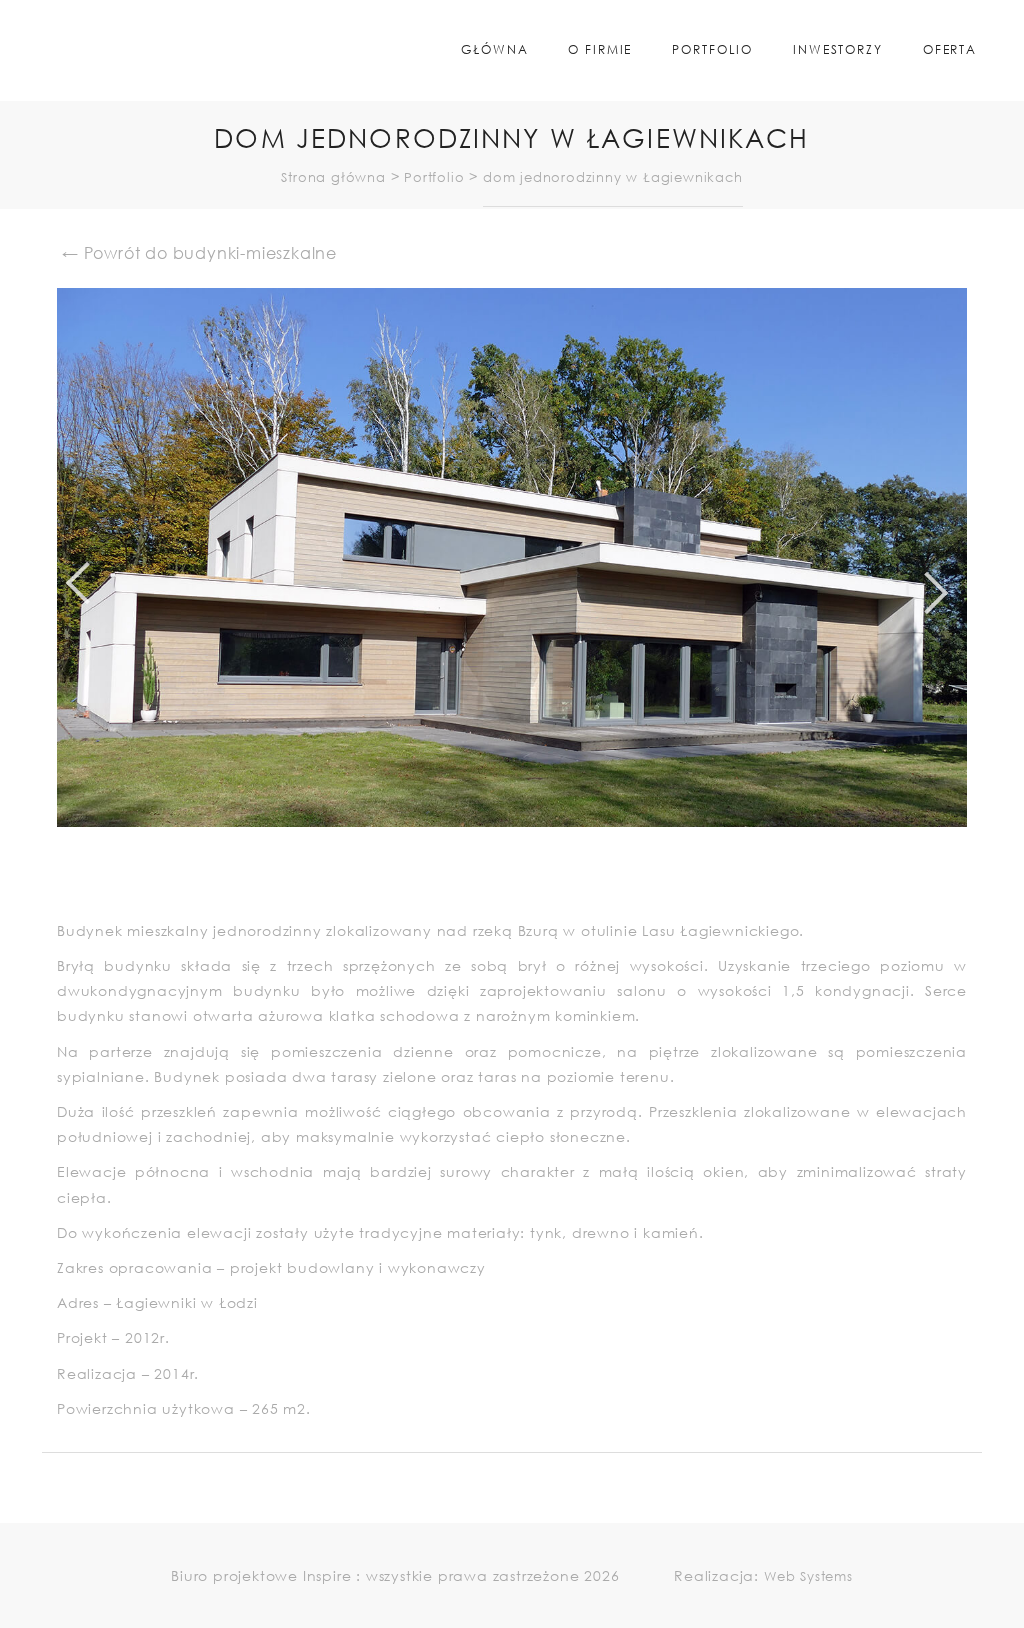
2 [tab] (517, 881)
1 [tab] (497, 881)
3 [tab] (537, 881)
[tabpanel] (512, 557)
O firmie (600, 49)
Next (982, 588)
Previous (42, 588)
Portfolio (712, 49)
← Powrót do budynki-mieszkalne (199, 252)
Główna (494, 49)
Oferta (950, 49)
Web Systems (808, 1576)
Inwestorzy (838, 49)
